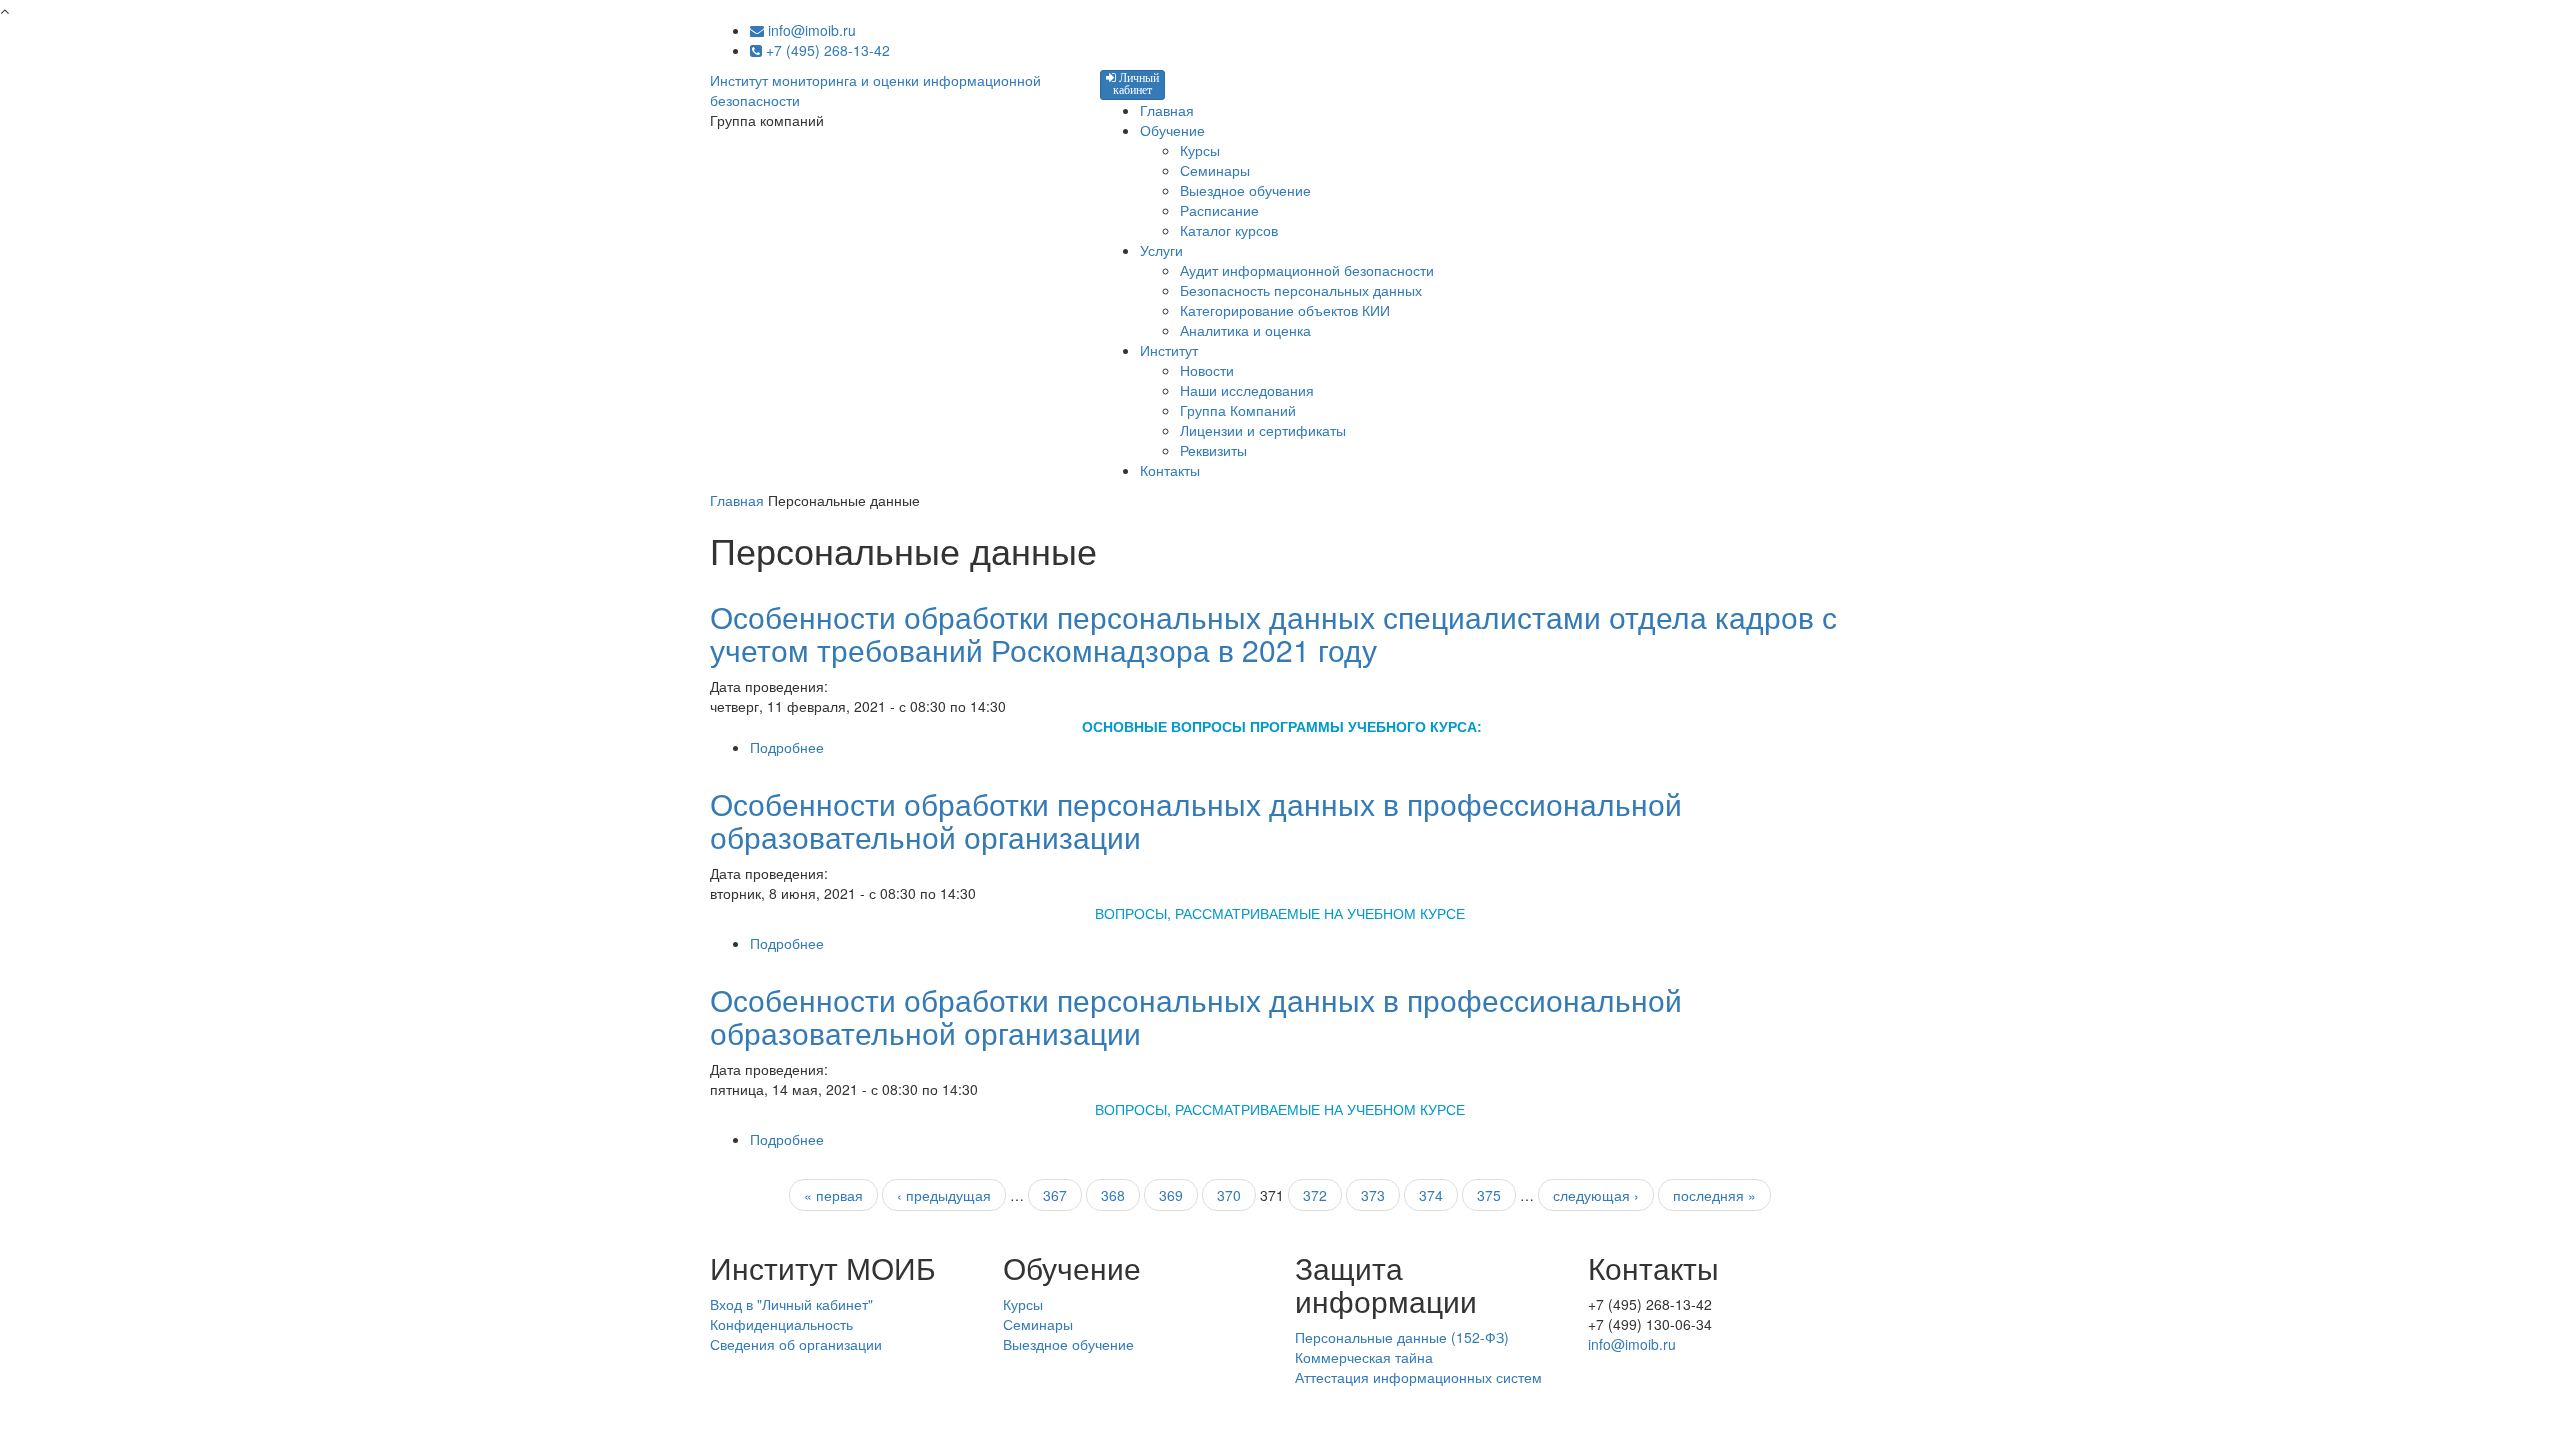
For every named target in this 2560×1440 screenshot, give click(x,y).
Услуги (1161, 250)
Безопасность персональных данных (1301, 290)
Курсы (1200, 150)
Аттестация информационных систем (1418, 1377)
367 (1055, 1195)
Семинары (1215, 170)
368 (1113, 1195)
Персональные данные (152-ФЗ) (1402, 1337)
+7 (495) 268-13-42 (826, 50)
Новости (1207, 370)
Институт (1169, 350)
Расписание (1219, 210)
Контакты (1170, 470)
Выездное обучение (1245, 190)
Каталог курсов (1229, 230)
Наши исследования (1247, 390)
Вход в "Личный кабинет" (791, 1304)
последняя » (1714, 1195)
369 (1171, 1195)
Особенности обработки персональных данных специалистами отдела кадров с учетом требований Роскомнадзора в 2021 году (1273, 633)
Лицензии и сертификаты (1263, 430)
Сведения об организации (796, 1344)
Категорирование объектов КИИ (1285, 310)
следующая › (1596, 1195)
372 (1315, 1195)
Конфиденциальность (781, 1324)
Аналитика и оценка (1245, 330)
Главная (1167, 110)
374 (1431, 1195)
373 (1373, 1195)
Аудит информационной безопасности (1307, 270)
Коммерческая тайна (1364, 1357)
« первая (833, 1195)
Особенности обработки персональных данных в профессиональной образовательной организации (1196, 820)
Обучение (1172, 130)
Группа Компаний (1238, 410)
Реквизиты (1213, 450)
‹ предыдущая (944, 1195)
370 (1229, 1195)
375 (1489, 1195)
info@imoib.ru (810, 30)
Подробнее (787, 747)
